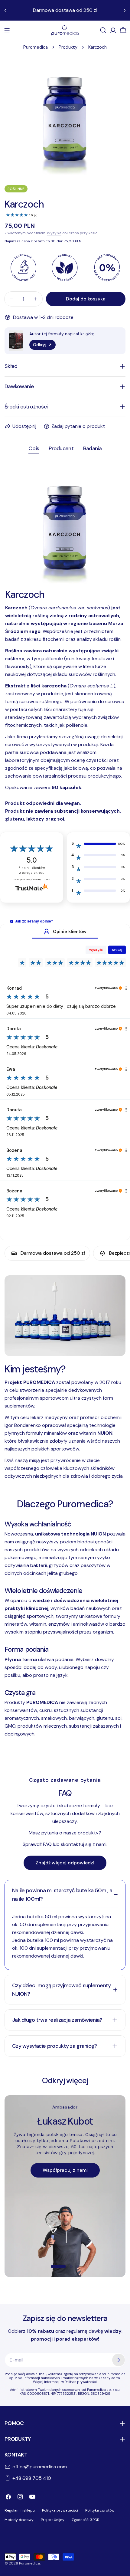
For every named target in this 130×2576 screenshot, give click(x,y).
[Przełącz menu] (7, 30)
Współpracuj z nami (65, 2170)
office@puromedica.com (40, 2467)
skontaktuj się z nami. (84, 1844)
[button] (12, 921)
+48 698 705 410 (32, 2478)
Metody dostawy (19, 2520)
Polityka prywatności (60, 2510)
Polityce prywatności (81, 2382)
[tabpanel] (65, 643)
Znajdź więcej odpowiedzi (65, 1863)
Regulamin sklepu (20, 2510)
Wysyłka (54, 233)
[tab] (34, 449)
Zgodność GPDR (86, 2520)
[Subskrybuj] (119, 2360)
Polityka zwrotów (100, 2510)
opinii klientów (32, 870)
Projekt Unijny (53, 2520)
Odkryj (40, 345)
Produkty (68, 47)
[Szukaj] (103, 30)
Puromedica (36, 47)
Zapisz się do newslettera (65, 2318)
